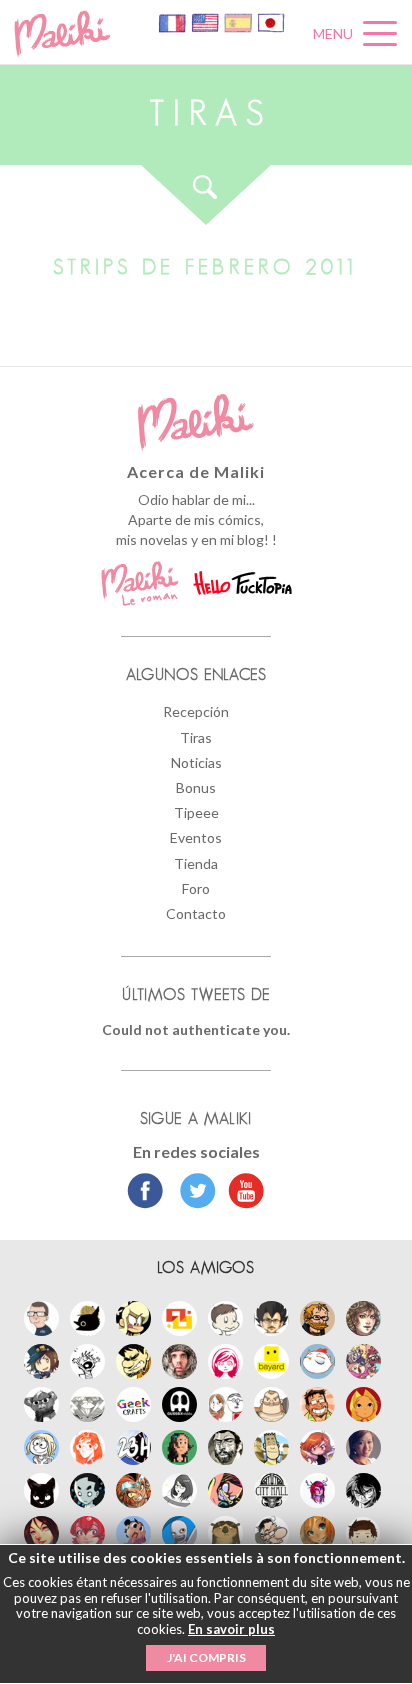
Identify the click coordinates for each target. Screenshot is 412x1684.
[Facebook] (145, 1193)
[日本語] (271, 21)
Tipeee (196, 812)
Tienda (196, 863)
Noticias (196, 762)
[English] (206, 21)
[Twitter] (192, 1193)
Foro (196, 888)
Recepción (196, 711)
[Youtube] (241, 1193)
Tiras (196, 737)
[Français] (173, 21)
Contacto (196, 913)
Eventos (196, 837)
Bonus (196, 787)
